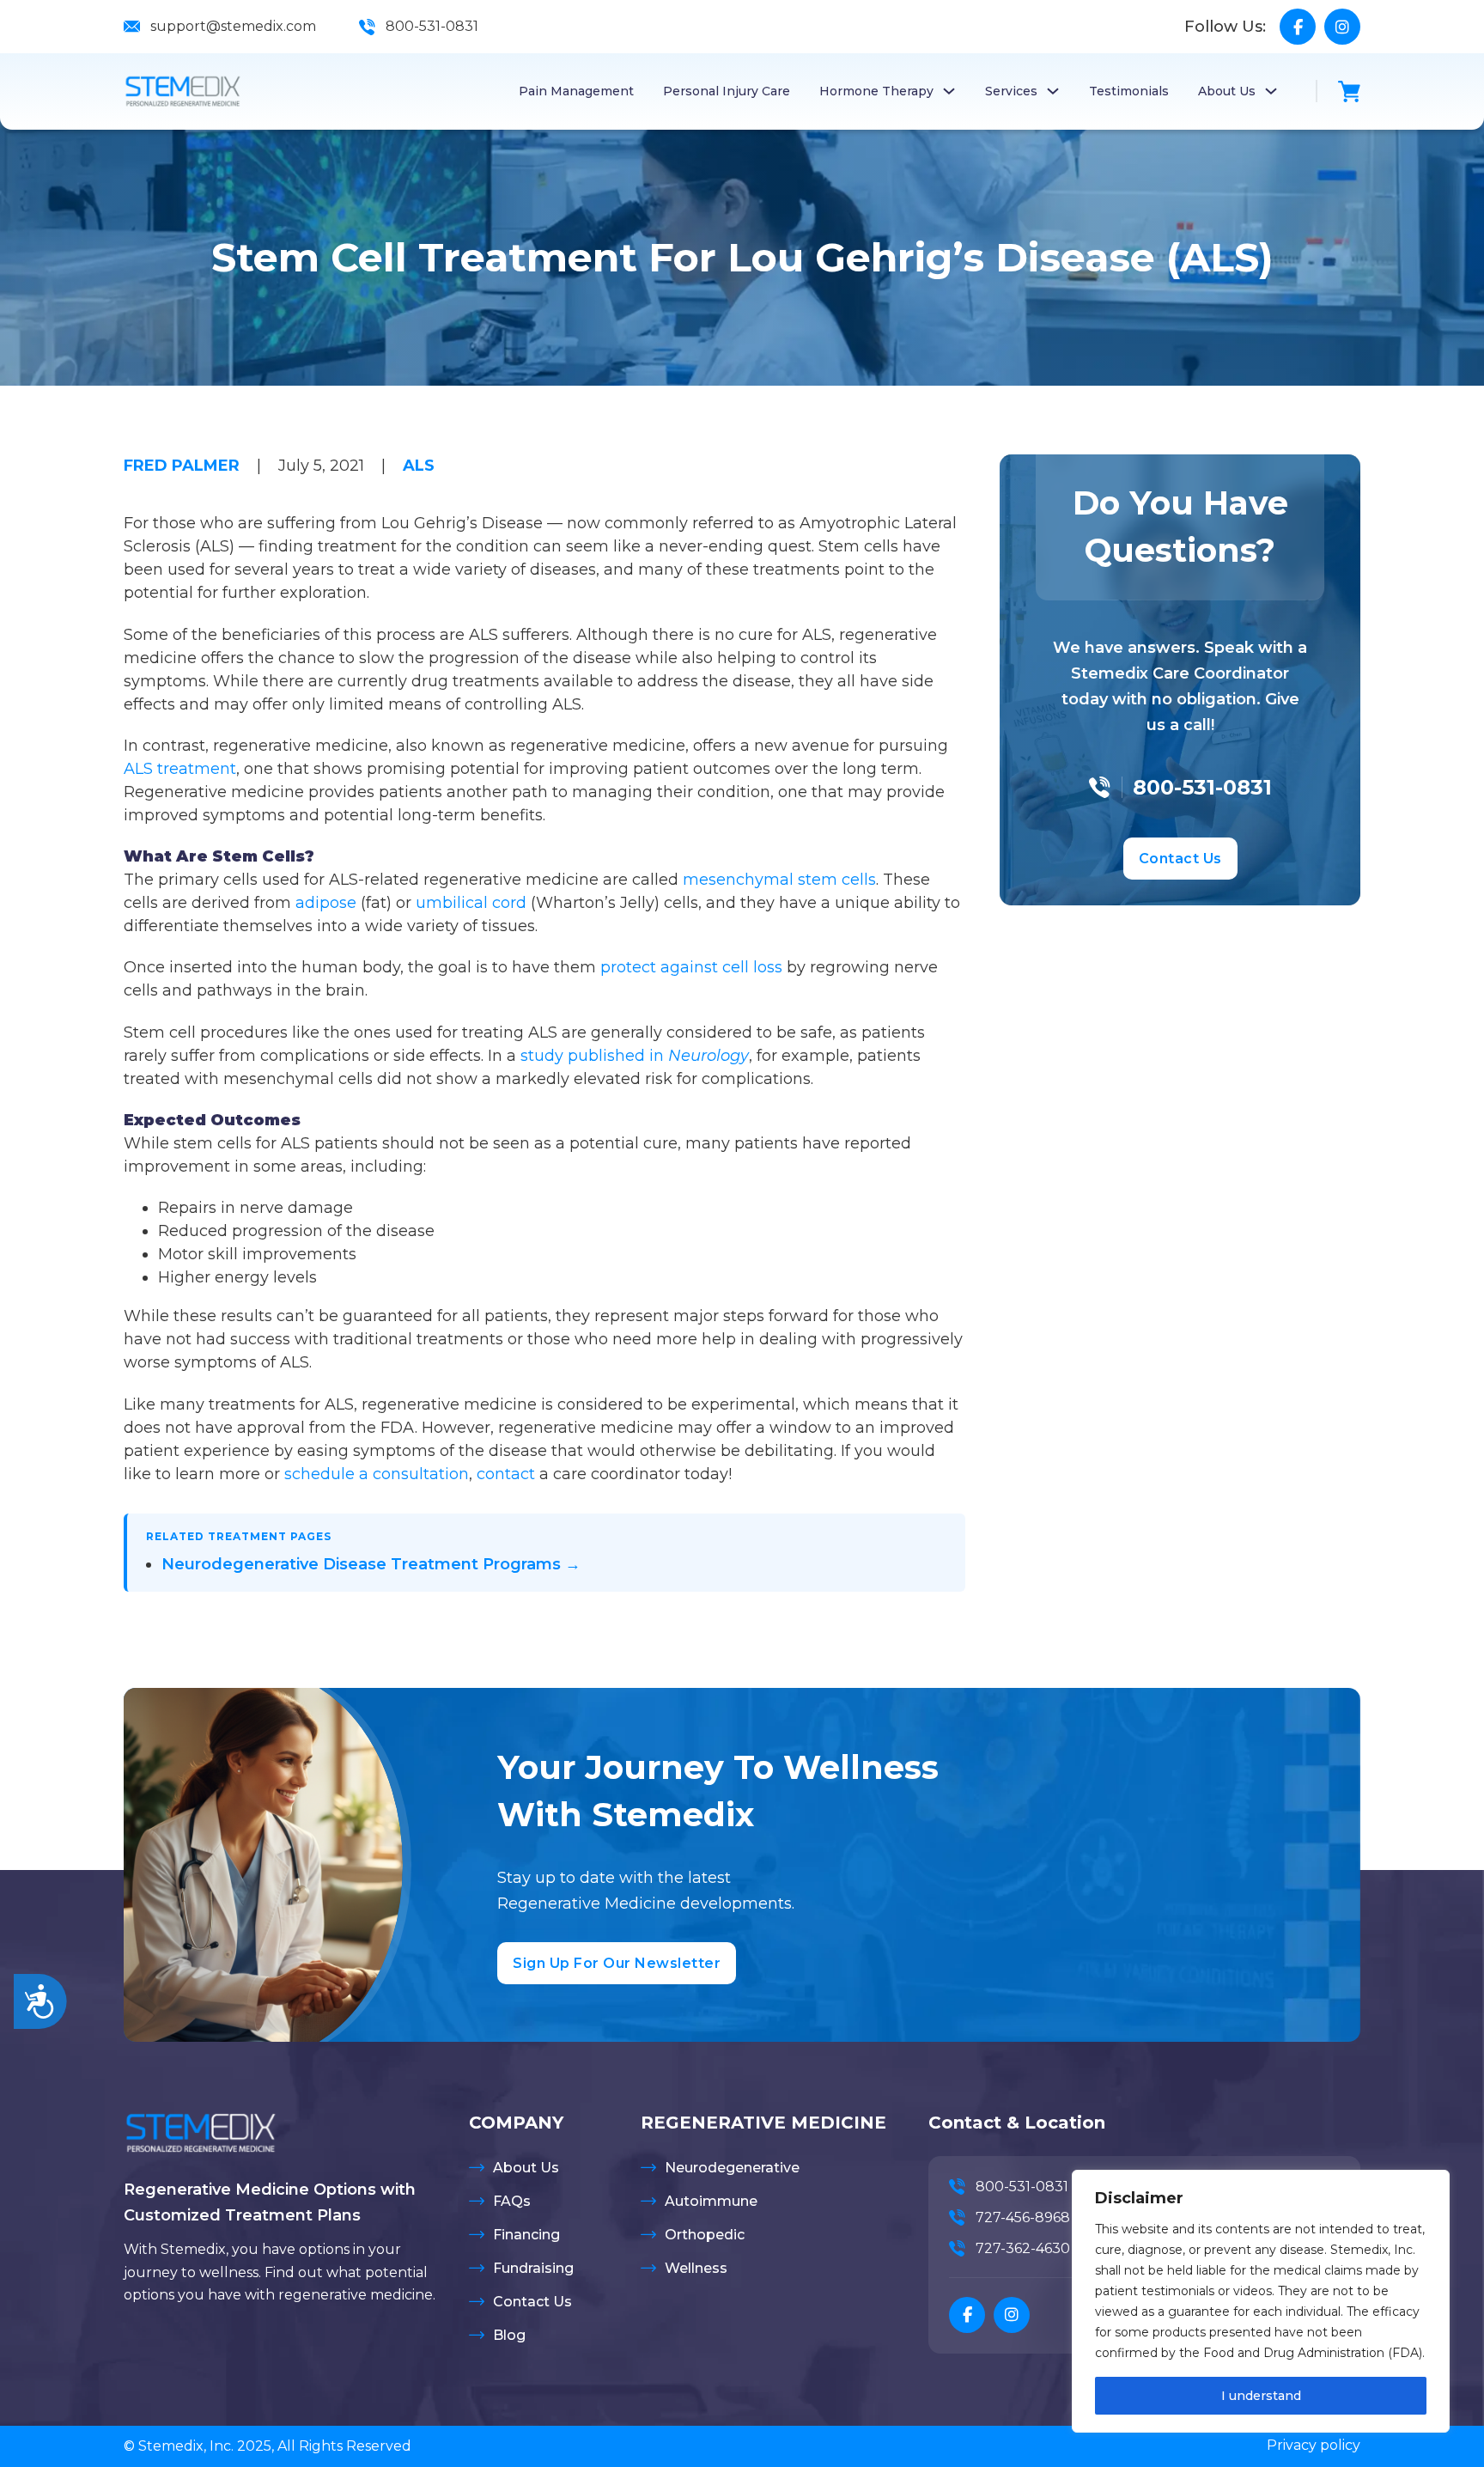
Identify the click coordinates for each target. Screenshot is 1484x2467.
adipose (326, 903)
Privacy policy (1314, 2445)
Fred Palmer (182, 466)
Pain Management (576, 91)
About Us (1227, 91)
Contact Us (1180, 859)
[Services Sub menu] (1053, 91)
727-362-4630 (1023, 2248)
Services (1011, 91)
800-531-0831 (432, 26)
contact (506, 1474)
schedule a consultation (377, 1474)
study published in (635, 1056)
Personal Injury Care (727, 91)
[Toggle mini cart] (1349, 91)
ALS (419, 466)
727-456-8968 (1023, 2217)
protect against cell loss (691, 967)
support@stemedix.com (233, 26)
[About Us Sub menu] (1271, 91)
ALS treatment (180, 769)
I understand (1261, 2396)
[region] (1261, 2301)
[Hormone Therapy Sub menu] (949, 91)
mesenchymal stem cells (779, 880)
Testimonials (1129, 91)
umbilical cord (471, 903)
